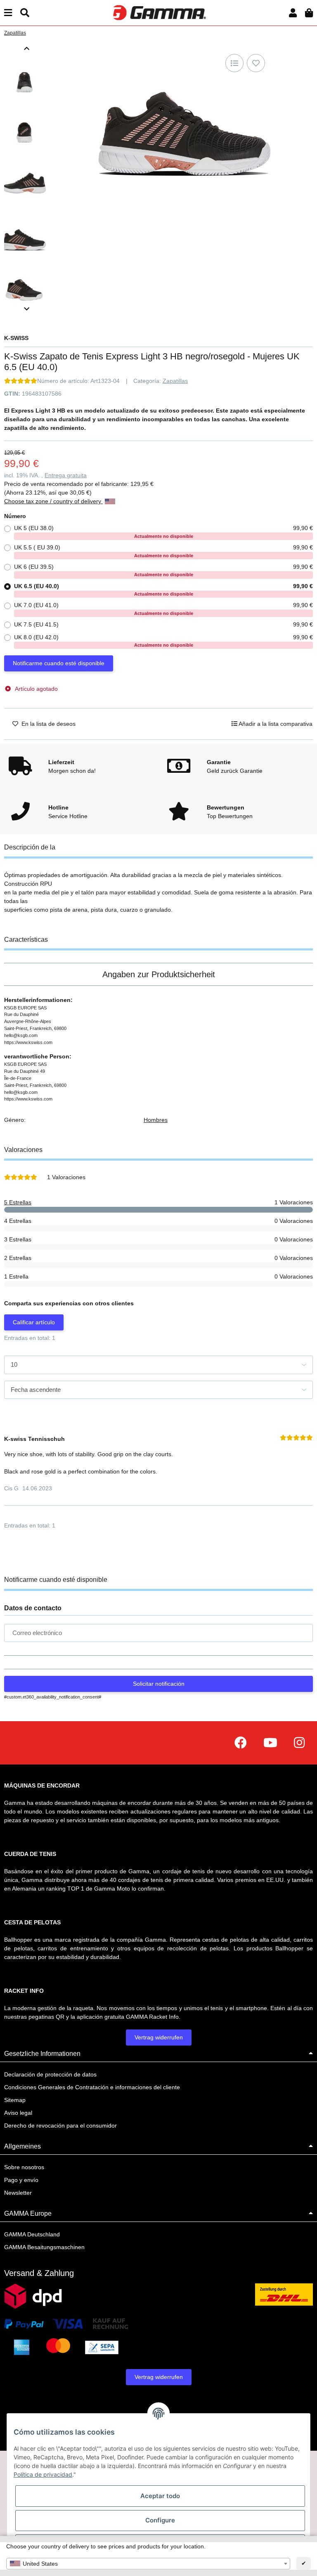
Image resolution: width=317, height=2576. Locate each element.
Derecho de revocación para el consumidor (60, 2126)
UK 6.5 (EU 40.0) (163, 590)
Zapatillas (175, 381)
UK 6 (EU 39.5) (163, 570)
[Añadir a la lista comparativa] (234, 63)
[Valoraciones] (21, 381)
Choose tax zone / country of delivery (53, 501)
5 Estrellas (18, 1202)
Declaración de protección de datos (50, 2074)
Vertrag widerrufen (159, 2037)
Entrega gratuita (66, 475)
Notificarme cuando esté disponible (59, 663)
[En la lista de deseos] (256, 63)
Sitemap (15, 2100)
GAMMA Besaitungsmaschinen (44, 2247)
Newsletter (18, 2193)
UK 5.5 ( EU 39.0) (163, 551)
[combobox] (148, 2564)
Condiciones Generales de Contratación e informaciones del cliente (92, 2087)
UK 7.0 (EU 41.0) (163, 609)
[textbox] (148, 2564)
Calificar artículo (34, 1322)
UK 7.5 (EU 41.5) (163, 624)
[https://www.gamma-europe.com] (241, 1743)
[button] (293, 13)
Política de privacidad (43, 2474)
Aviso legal (18, 2113)
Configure (160, 2520)
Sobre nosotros (24, 2167)
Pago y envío (21, 2180)
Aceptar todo (160, 2496)
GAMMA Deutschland (32, 2234)
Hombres (156, 1120)
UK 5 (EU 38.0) (163, 532)
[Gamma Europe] (158, 12)
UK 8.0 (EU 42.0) (163, 641)
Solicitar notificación (159, 1684)
